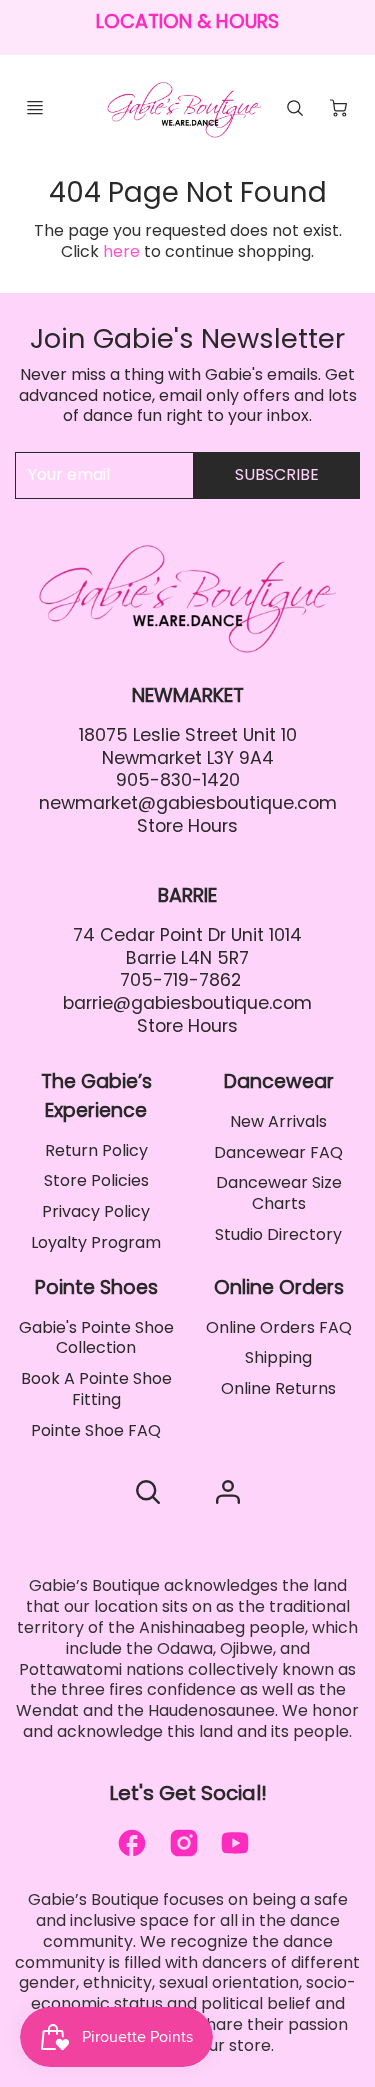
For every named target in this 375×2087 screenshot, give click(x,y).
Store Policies (96, 1180)
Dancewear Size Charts (279, 1193)
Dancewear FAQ (278, 1152)
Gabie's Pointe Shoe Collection (96, 1338)
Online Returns (278, 1388)
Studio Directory (278, 1234)
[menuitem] (96, 1151)
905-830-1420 (178, 780)
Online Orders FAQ (279, 1327)
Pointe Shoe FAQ (96, 1430)
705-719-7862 (180, 980)
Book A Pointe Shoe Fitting (96, 1389)
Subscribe (277, 474)
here (121, 251)
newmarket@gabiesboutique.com (188, 803)
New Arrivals (278, 1121)
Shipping (278, 1357)
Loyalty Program (96, 1242)
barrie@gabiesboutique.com (187, 1003)
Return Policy (96, 1150)
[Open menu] (35, 108)
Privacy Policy (96, 1211)
